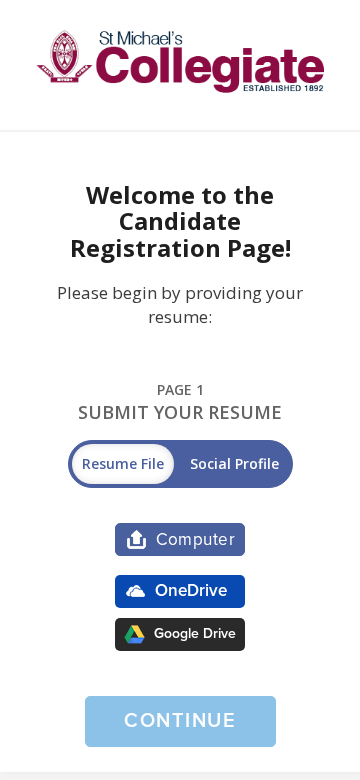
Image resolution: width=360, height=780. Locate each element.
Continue (180, 721)
